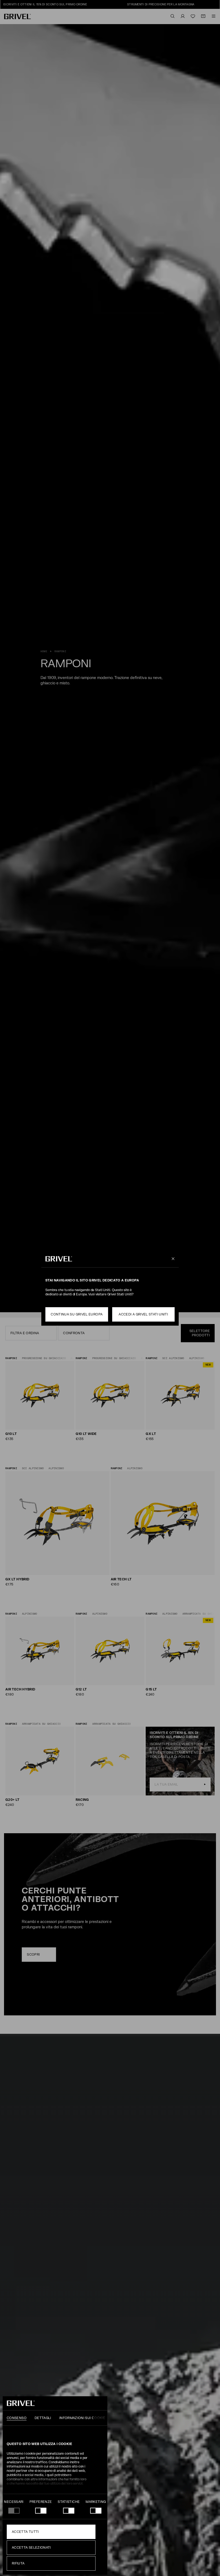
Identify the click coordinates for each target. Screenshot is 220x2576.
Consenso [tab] (17, 2418)
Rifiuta (18, 2563)
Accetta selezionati (31, 2548)
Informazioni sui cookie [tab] (82, 2418)
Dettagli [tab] (43, 2418)
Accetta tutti (25, 2532)
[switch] (41, 2511)
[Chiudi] (172, 1259)
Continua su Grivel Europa (77, 1314)
